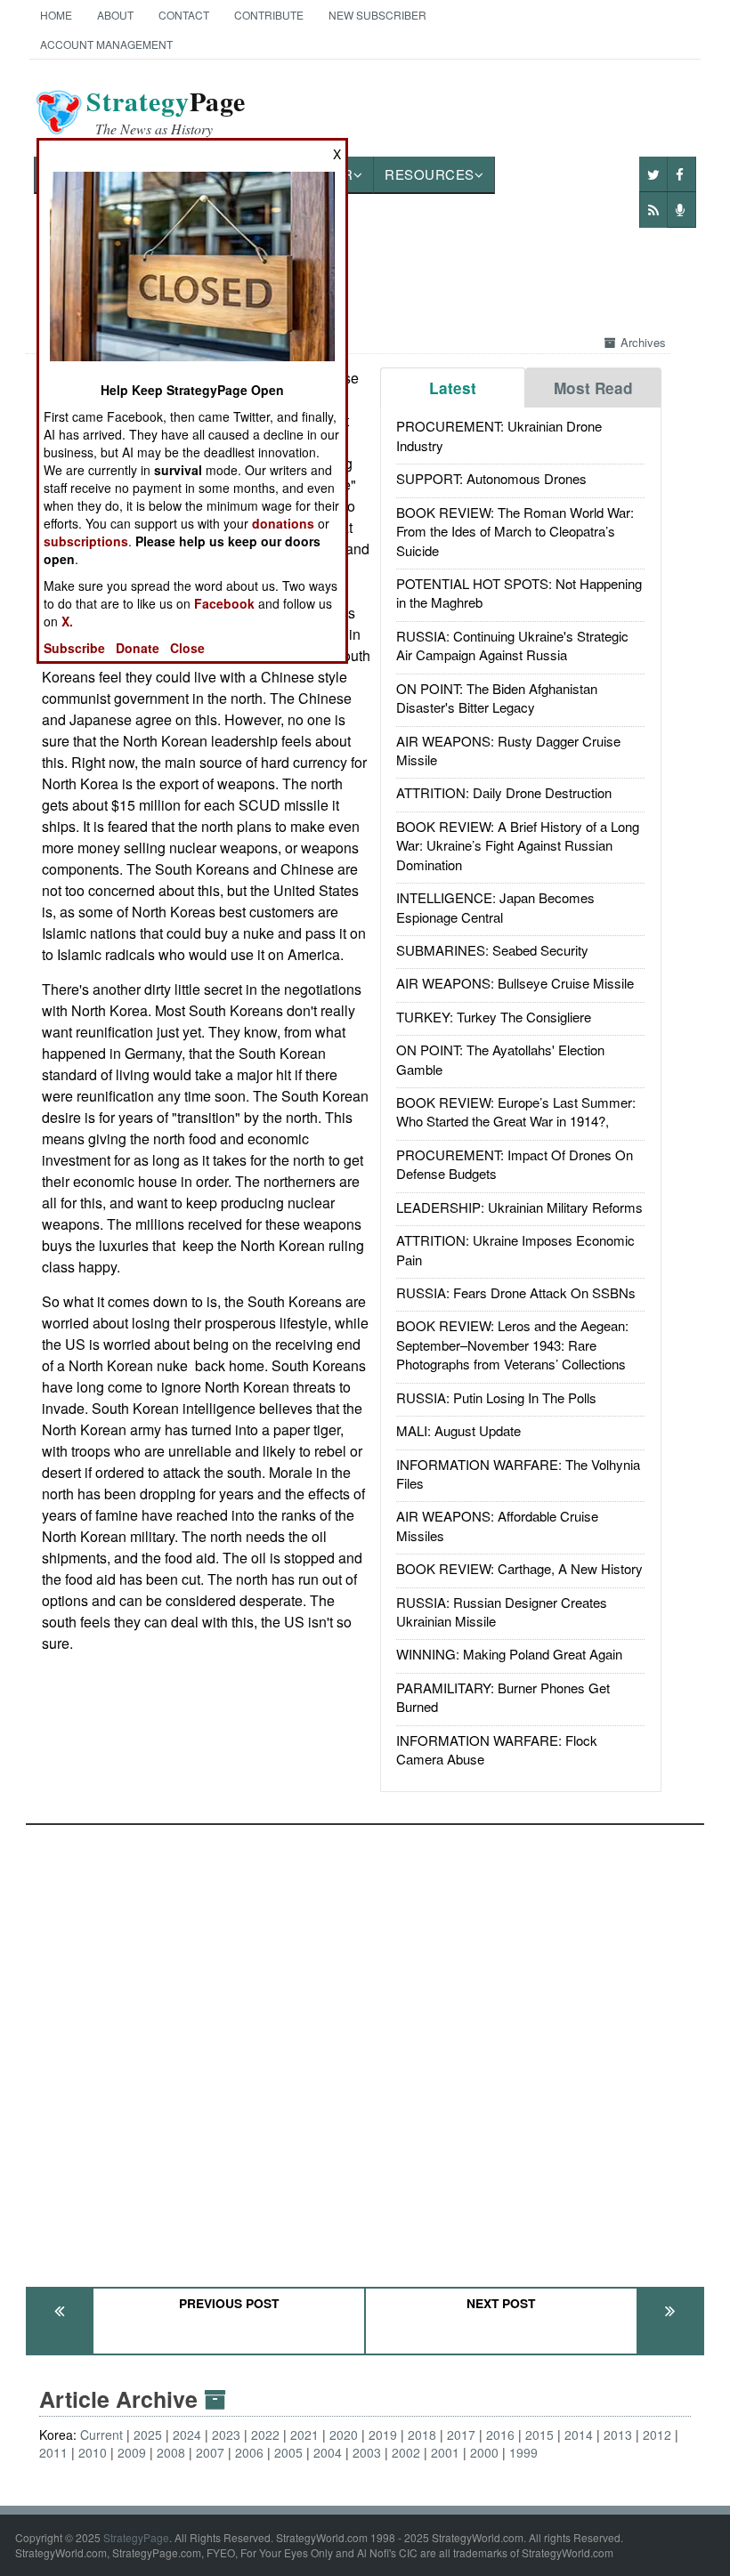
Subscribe (74, 648)
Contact (184, 15)
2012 (657, 2435)
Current (101, 2435)
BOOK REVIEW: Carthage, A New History (519, 1568)
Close (187, 648)
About (115, 15)
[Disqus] (365, 2047)
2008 (171, 2452)
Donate (138, 648)
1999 (523, 2452)
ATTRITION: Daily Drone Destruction (504, 792)
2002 (406, 2452)
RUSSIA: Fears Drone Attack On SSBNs (516, 1292)
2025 (148, 2435)
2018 (422, 2435)
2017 (461, 2435)
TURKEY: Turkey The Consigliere (494, 1017)
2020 (344, 2435)
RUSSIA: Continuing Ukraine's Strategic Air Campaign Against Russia (512, 645)
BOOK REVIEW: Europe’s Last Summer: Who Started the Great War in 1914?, (516, 1111)
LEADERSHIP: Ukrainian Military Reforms (519, 1207)
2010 (93, 2452)
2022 (265, 2435)
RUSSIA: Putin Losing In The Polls (496, 1397)
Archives (643, 342)
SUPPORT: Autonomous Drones (491, 478)
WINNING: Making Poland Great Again (509, 1654)
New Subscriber (377, 15)
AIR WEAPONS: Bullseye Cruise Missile (515, 983)
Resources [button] (430, 174)
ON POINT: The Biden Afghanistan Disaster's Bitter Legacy (497, 698)
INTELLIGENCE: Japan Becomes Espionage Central (495, 907)
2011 (53, 2452)
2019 (383, 2435)
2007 (210, 2452)
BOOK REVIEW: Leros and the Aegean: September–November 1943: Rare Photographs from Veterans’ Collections (512, 1345)
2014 (579, 2435)
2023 (226, 2435)
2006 (249, 2452)
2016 (500, 2435)
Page (166, 112)
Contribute (269, 15)
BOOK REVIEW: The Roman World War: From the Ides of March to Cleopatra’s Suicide (515, 531)
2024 (187, 2435)
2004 (328, 2452)
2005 (288, 2452)
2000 (484, 2452)
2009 (132, 2452)
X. (67, 621)
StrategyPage (136, 2537)
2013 (618, 2435)
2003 (367, 2452)
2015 (539, 2435)
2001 (445, 2452)
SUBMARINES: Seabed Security (492, 950)
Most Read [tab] (593, 388)
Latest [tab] (453, 388)
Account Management (106, 44)
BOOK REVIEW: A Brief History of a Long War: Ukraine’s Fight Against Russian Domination (518, 845)
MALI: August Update (458, 1430)
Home (56, 15)
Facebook (224, 603)
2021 (304, 2435)
